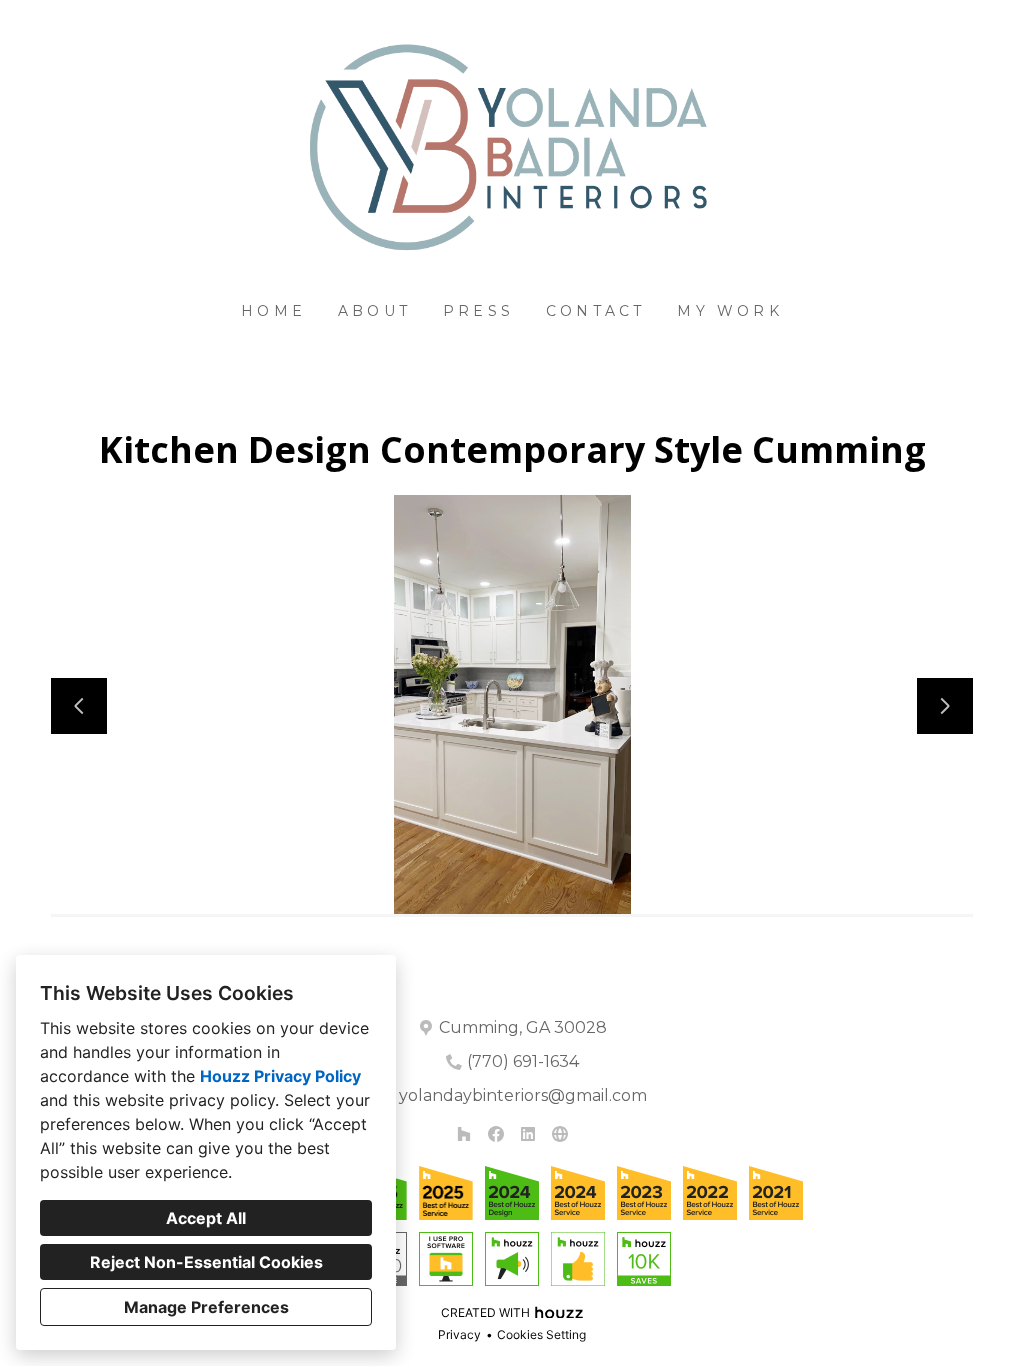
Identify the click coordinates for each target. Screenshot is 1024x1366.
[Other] (560, 1134)
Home (273, 311)
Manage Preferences (206, 1307)
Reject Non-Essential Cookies (206, 1262)
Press (478, 311)
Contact (595, 311)
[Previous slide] (79, 706)
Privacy (459, 1334)
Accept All (206, 1218)
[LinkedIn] (528, 1134)
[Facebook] (496, 1134)
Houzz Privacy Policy (280, 1076)
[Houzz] (464, 1134)
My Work (729, 311)
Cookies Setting (541, 1334)
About (374, 311)
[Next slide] (945, 706)
